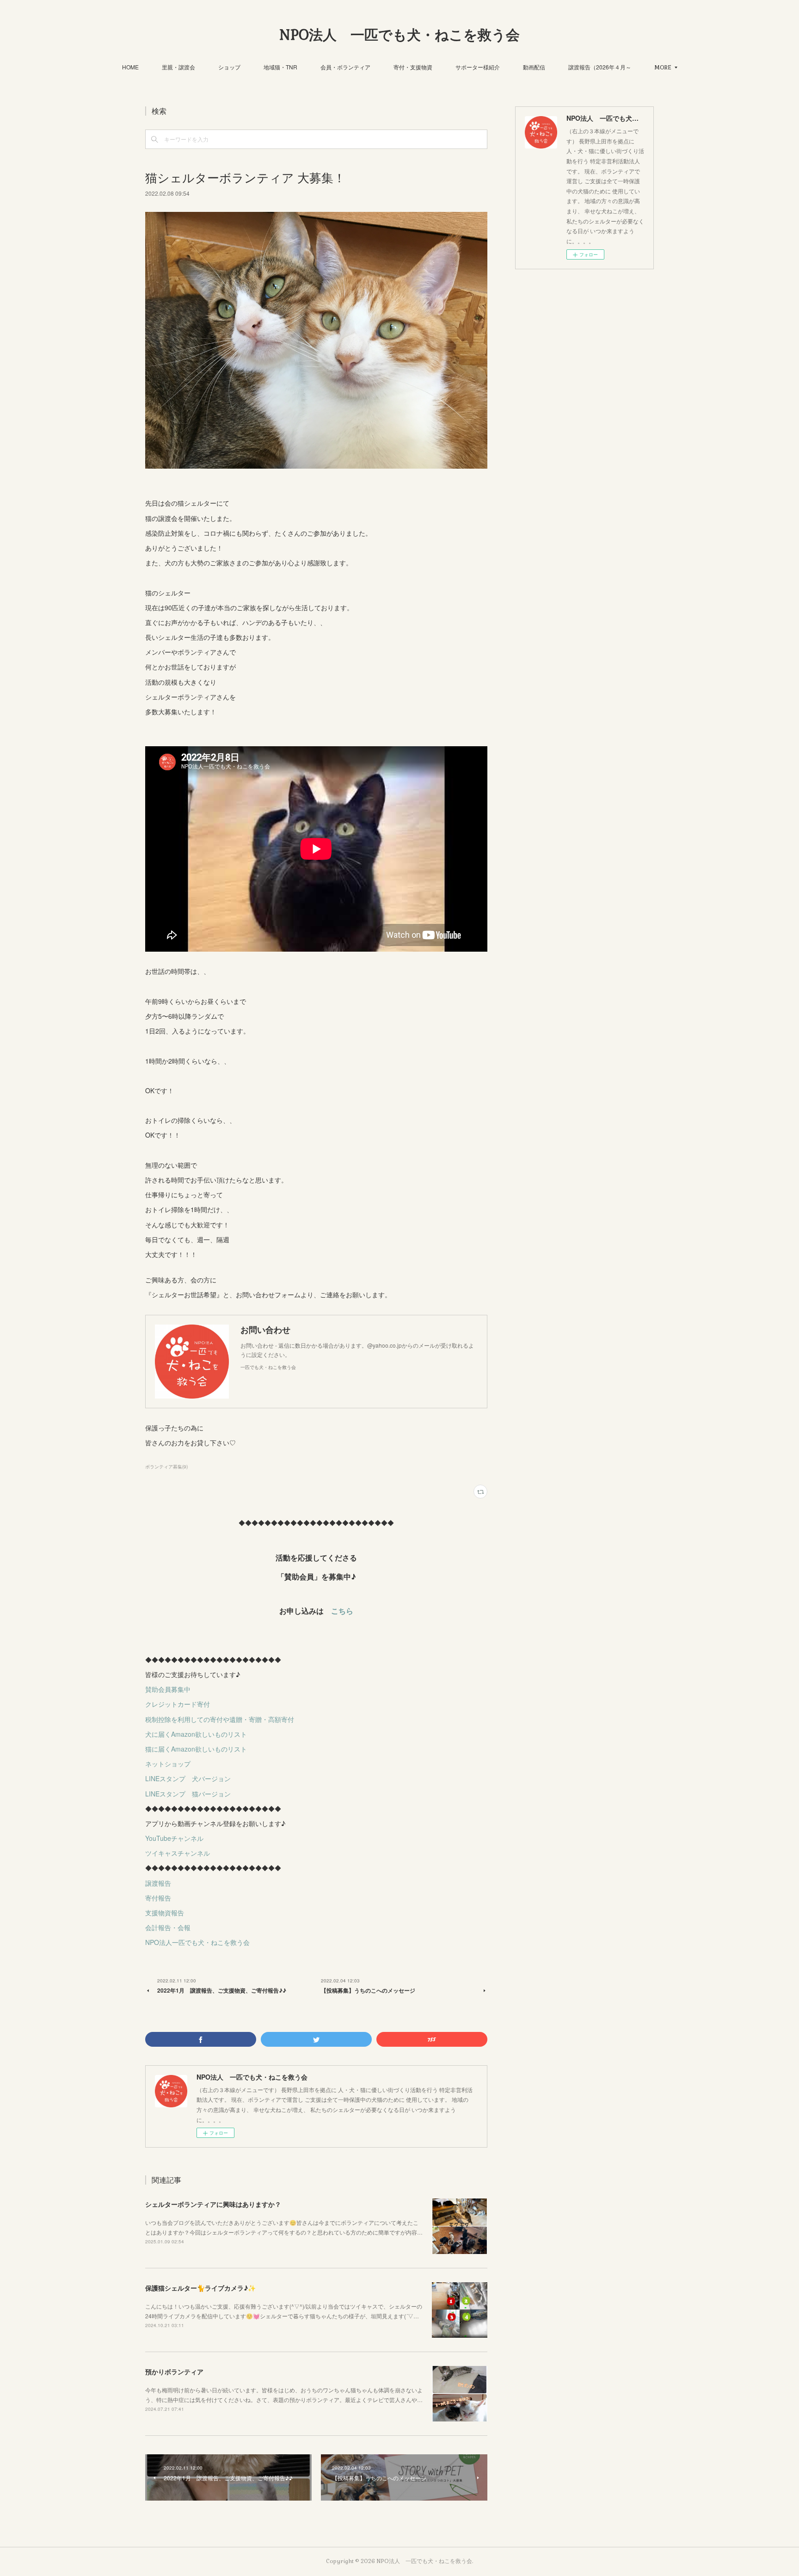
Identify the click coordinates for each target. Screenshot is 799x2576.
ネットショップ (168, 1764)
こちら (342, 1611)
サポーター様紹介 (478, 67)
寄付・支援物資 (413, 67)
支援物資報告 (165, 1913)
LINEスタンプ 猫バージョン (188, 1794)
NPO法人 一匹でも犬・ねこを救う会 (399, 35)
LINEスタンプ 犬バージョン (188, 1778)
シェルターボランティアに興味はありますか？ (213, 2204)
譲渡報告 (158, 1883)
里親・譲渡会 (178, 67)
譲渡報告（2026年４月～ (600, 67)
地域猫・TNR (280, 67)
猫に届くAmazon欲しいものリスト (196, 1749)
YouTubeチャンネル (174, 1838)
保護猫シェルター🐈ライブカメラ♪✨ (200, 2288)
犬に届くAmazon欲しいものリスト (196, 1734)
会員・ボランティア (345, 67)
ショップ (229, 67)
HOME (130, 67)
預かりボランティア (174, 2372)
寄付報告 (158, 1898)
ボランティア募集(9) (166, 1467)
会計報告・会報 (168, 1927)
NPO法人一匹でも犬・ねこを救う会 (197, 1942)
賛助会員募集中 (168, 1689)
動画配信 (534, 67)
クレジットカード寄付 (178, 1704)
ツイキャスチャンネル (178, 1853)
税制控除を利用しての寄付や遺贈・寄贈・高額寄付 (220, 1719)
